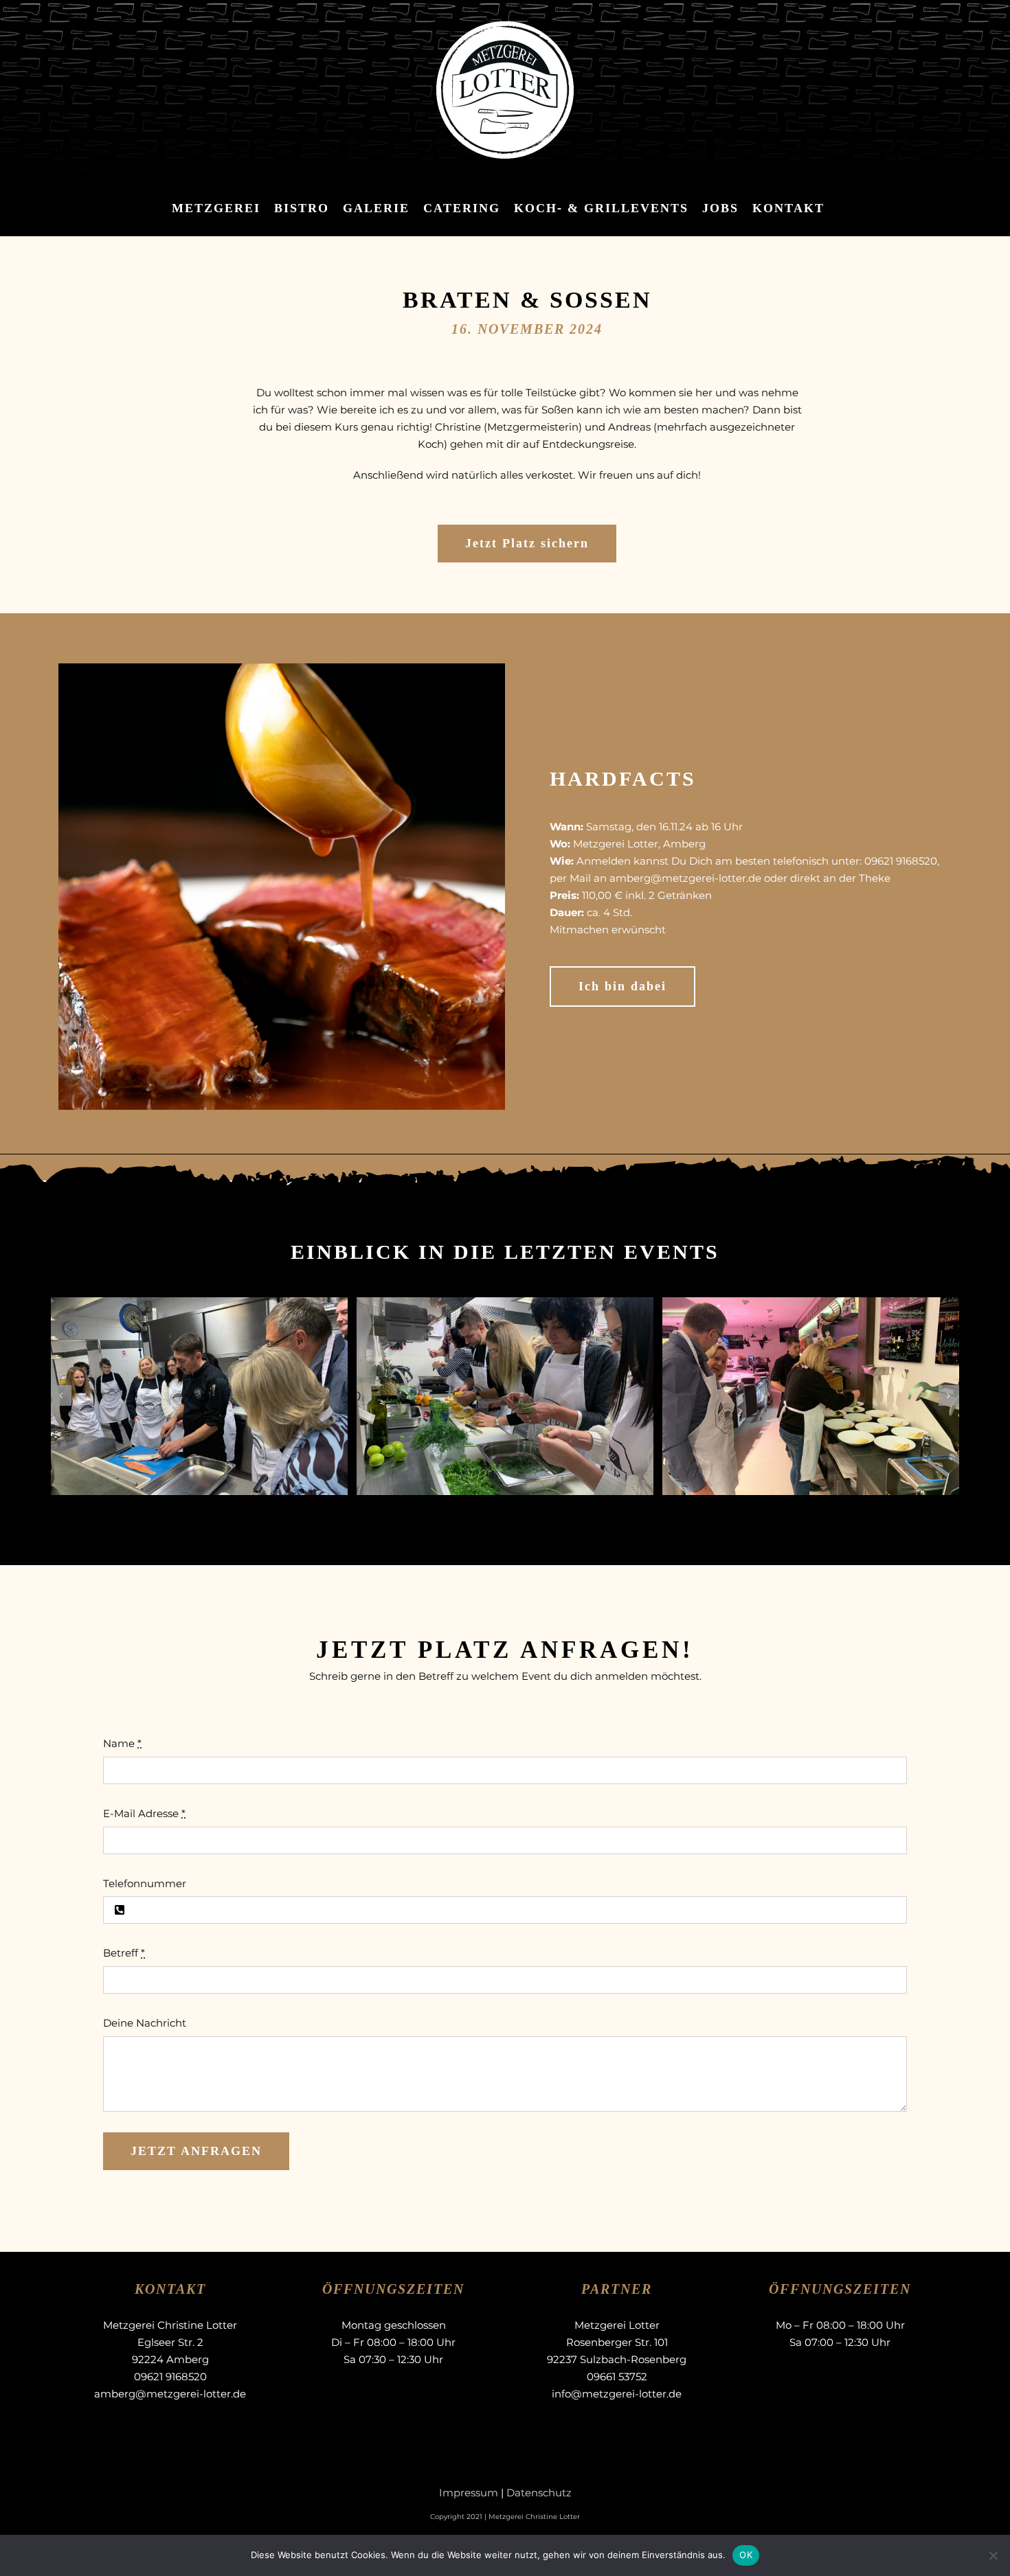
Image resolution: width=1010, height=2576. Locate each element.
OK (746, 2555)
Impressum (469, 2493)
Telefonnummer (145, 1883)
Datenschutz (539, 2493)
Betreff (124, 1953)
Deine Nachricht (145, 2023)
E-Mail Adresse (144, 1813)
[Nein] (993, 2555)
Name (122, 1743)
